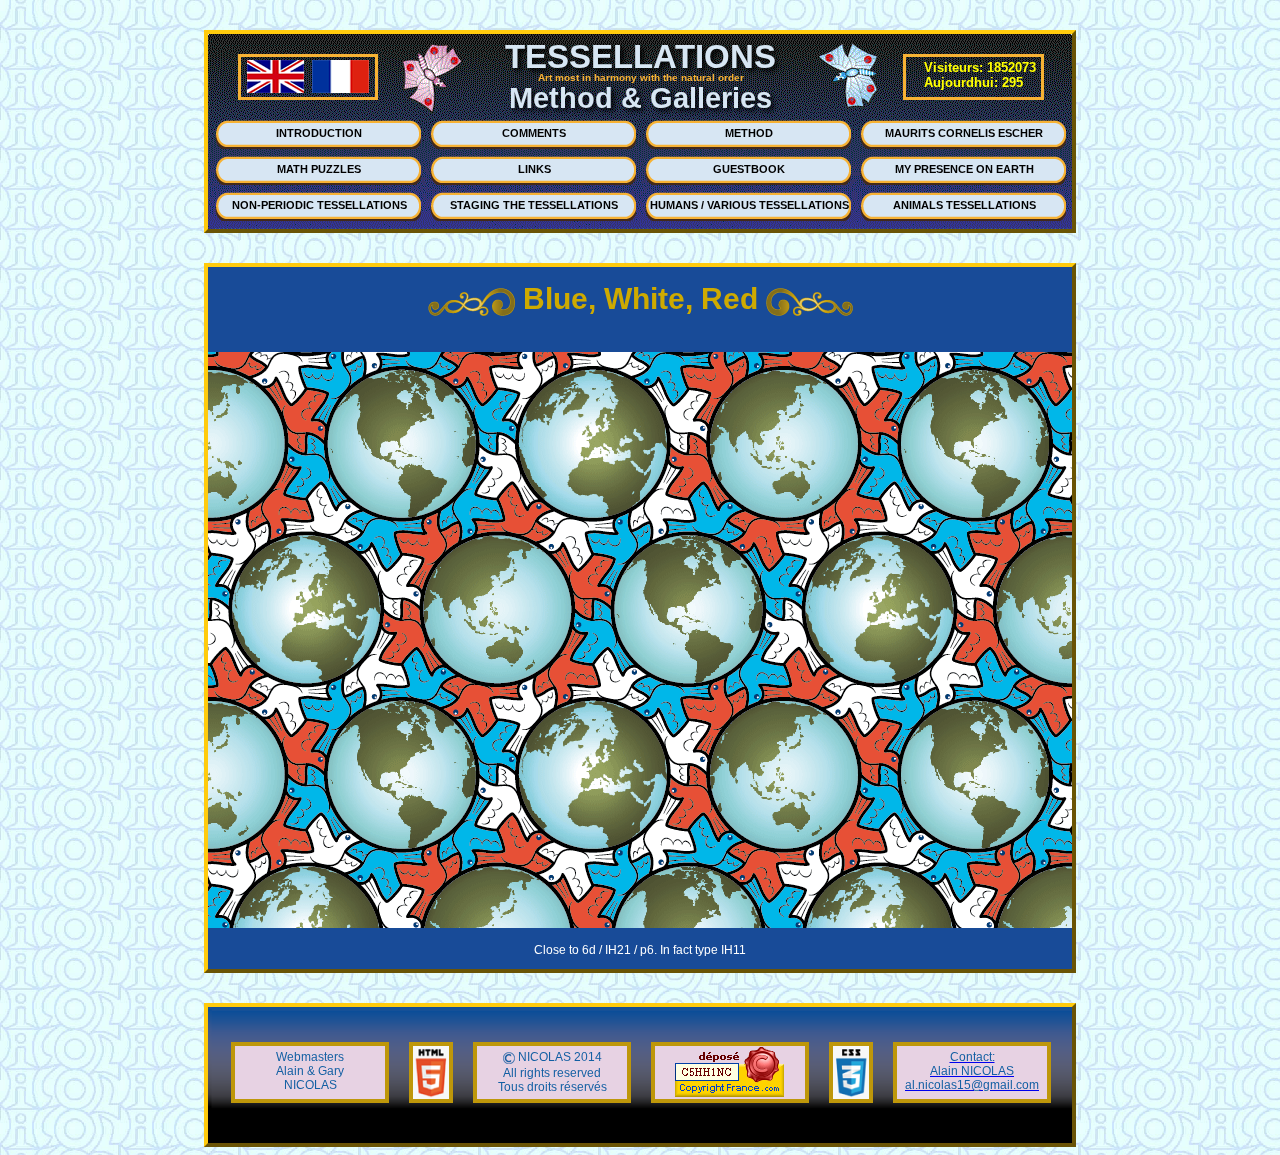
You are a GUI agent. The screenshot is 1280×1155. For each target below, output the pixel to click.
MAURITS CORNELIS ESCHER (964, 133)
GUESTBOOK (749, 169)
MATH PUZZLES (319, 169)
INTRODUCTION (319, 133)
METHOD (749, 133)
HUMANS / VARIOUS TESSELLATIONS (749, 205)
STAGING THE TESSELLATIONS (534, 205)
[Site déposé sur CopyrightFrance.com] (729, 1093)
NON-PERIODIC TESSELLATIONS (319, 205)
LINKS (534, 169)
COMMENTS (534, 133)
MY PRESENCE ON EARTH (964, 169)
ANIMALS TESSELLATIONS (964, 205)
